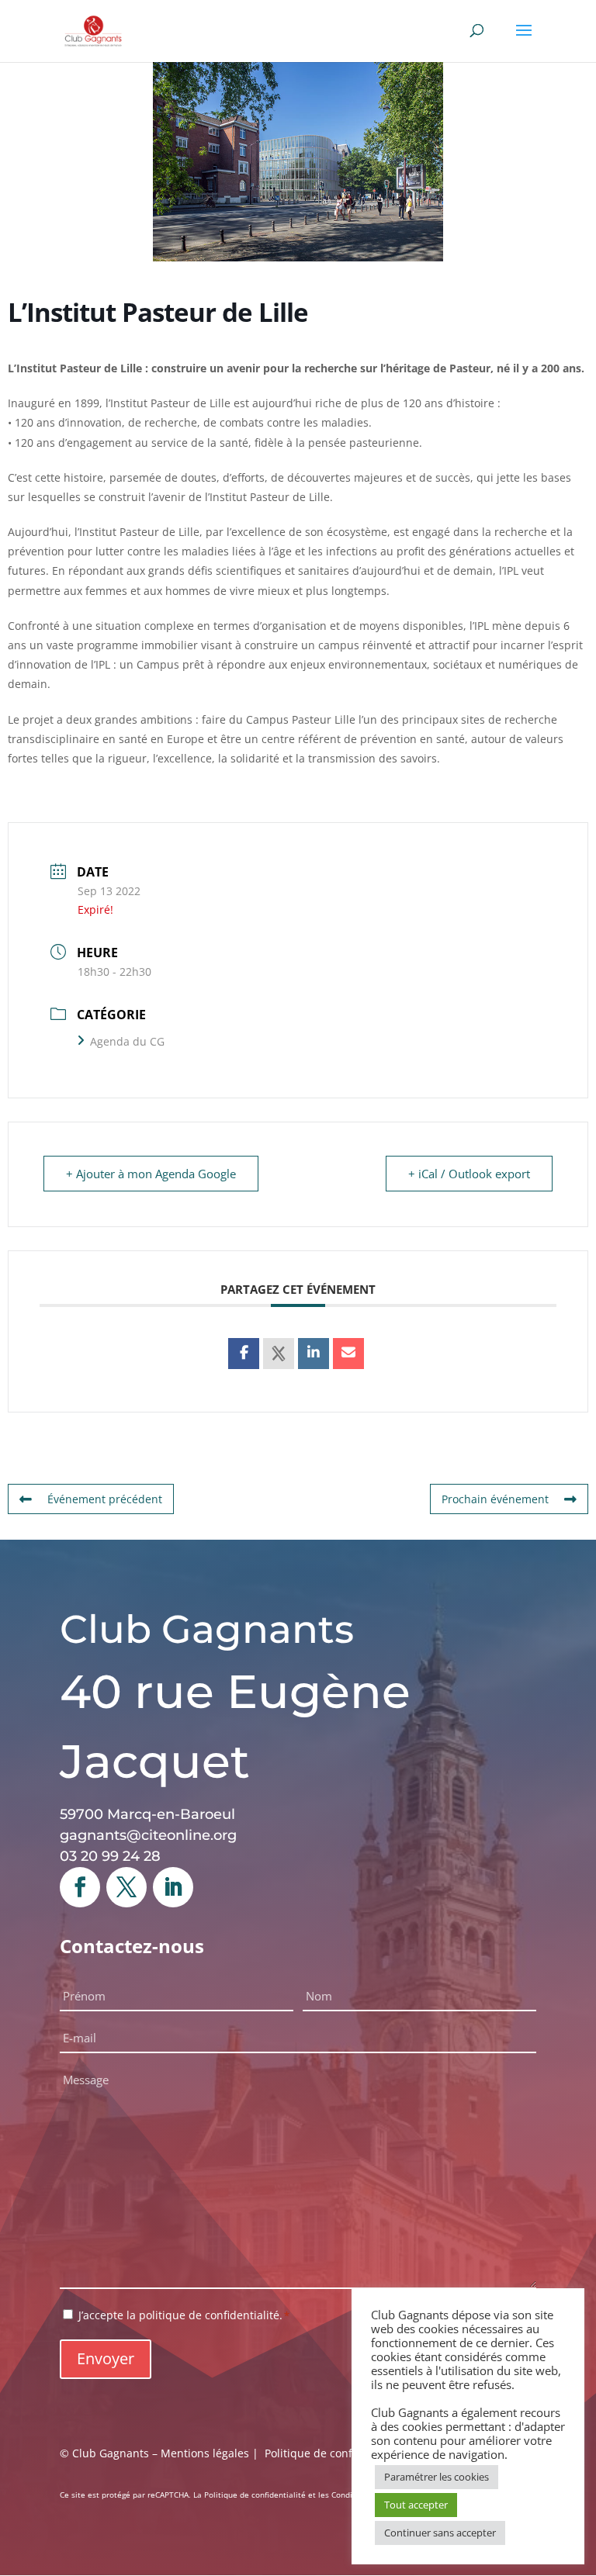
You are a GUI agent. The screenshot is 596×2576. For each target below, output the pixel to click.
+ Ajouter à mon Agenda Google (151, 1174)
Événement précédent (105, 1499)
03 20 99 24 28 (110, 1856)
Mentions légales (205, 2453)
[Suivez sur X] (126, 1887)
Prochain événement (495, 1499)
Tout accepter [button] (416, 2505)
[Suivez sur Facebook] (80, 1887)
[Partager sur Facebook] (244, 1354)
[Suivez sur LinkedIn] (173, 1887)
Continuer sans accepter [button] (440, 2533)
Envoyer (106, 2358)
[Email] (348, 1354)
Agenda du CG (127, 1041)
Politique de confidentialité (334, 2453)
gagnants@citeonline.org (148, 1835)
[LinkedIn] (314, 1354)
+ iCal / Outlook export (469, 1174)
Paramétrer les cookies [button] (437, 2477)
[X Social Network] (279, 1354)
